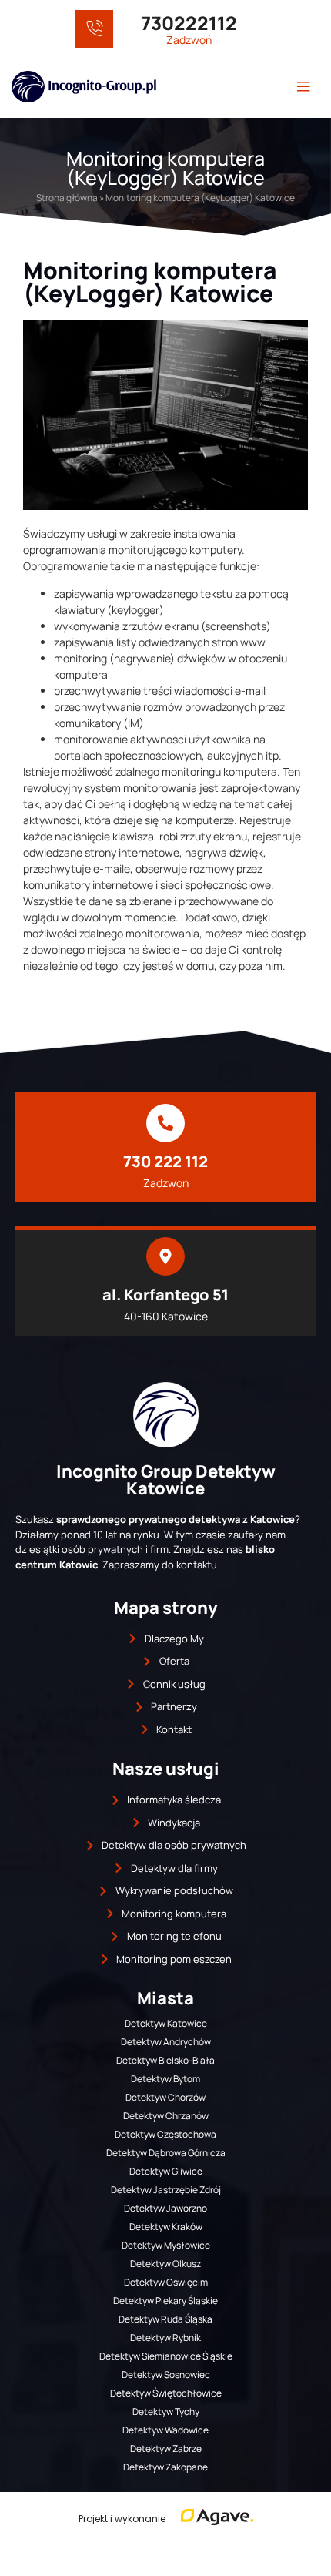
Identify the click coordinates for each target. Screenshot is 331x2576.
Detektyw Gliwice (166, 2171)
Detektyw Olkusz (165, 2264)
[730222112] (94, 29)
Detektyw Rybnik (165, 2338)
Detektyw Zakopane (165, 2467)
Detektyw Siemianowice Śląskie (166, 2356)
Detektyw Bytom (165, 2079)
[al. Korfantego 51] (165, 1256)
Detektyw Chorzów (165, 2097)
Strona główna (67, 198)
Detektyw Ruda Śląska (165, 2319)
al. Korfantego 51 (165, 1295)
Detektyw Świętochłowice (166, 2393)
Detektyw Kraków (166, 2227)
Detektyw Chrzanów (166, 2116)
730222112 (189, 23)
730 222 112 (165, 1161)
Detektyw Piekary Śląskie (165, 2301)
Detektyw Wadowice (165, 2430)
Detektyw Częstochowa (165, 2134)
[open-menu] (303, 87)
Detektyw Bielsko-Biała (165, 2060)
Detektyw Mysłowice (166, 2245)
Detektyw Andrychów (166, 2042)
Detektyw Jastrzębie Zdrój (166, 2190)
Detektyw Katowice (166, 2023)
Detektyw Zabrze (166, 2449)
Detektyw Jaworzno (165, 2208)
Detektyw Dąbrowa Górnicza (166, 2153)
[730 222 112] (165, 1123)
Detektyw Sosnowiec (166, 2375)
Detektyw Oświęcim (166, 2282)
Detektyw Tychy (166, 2412)
